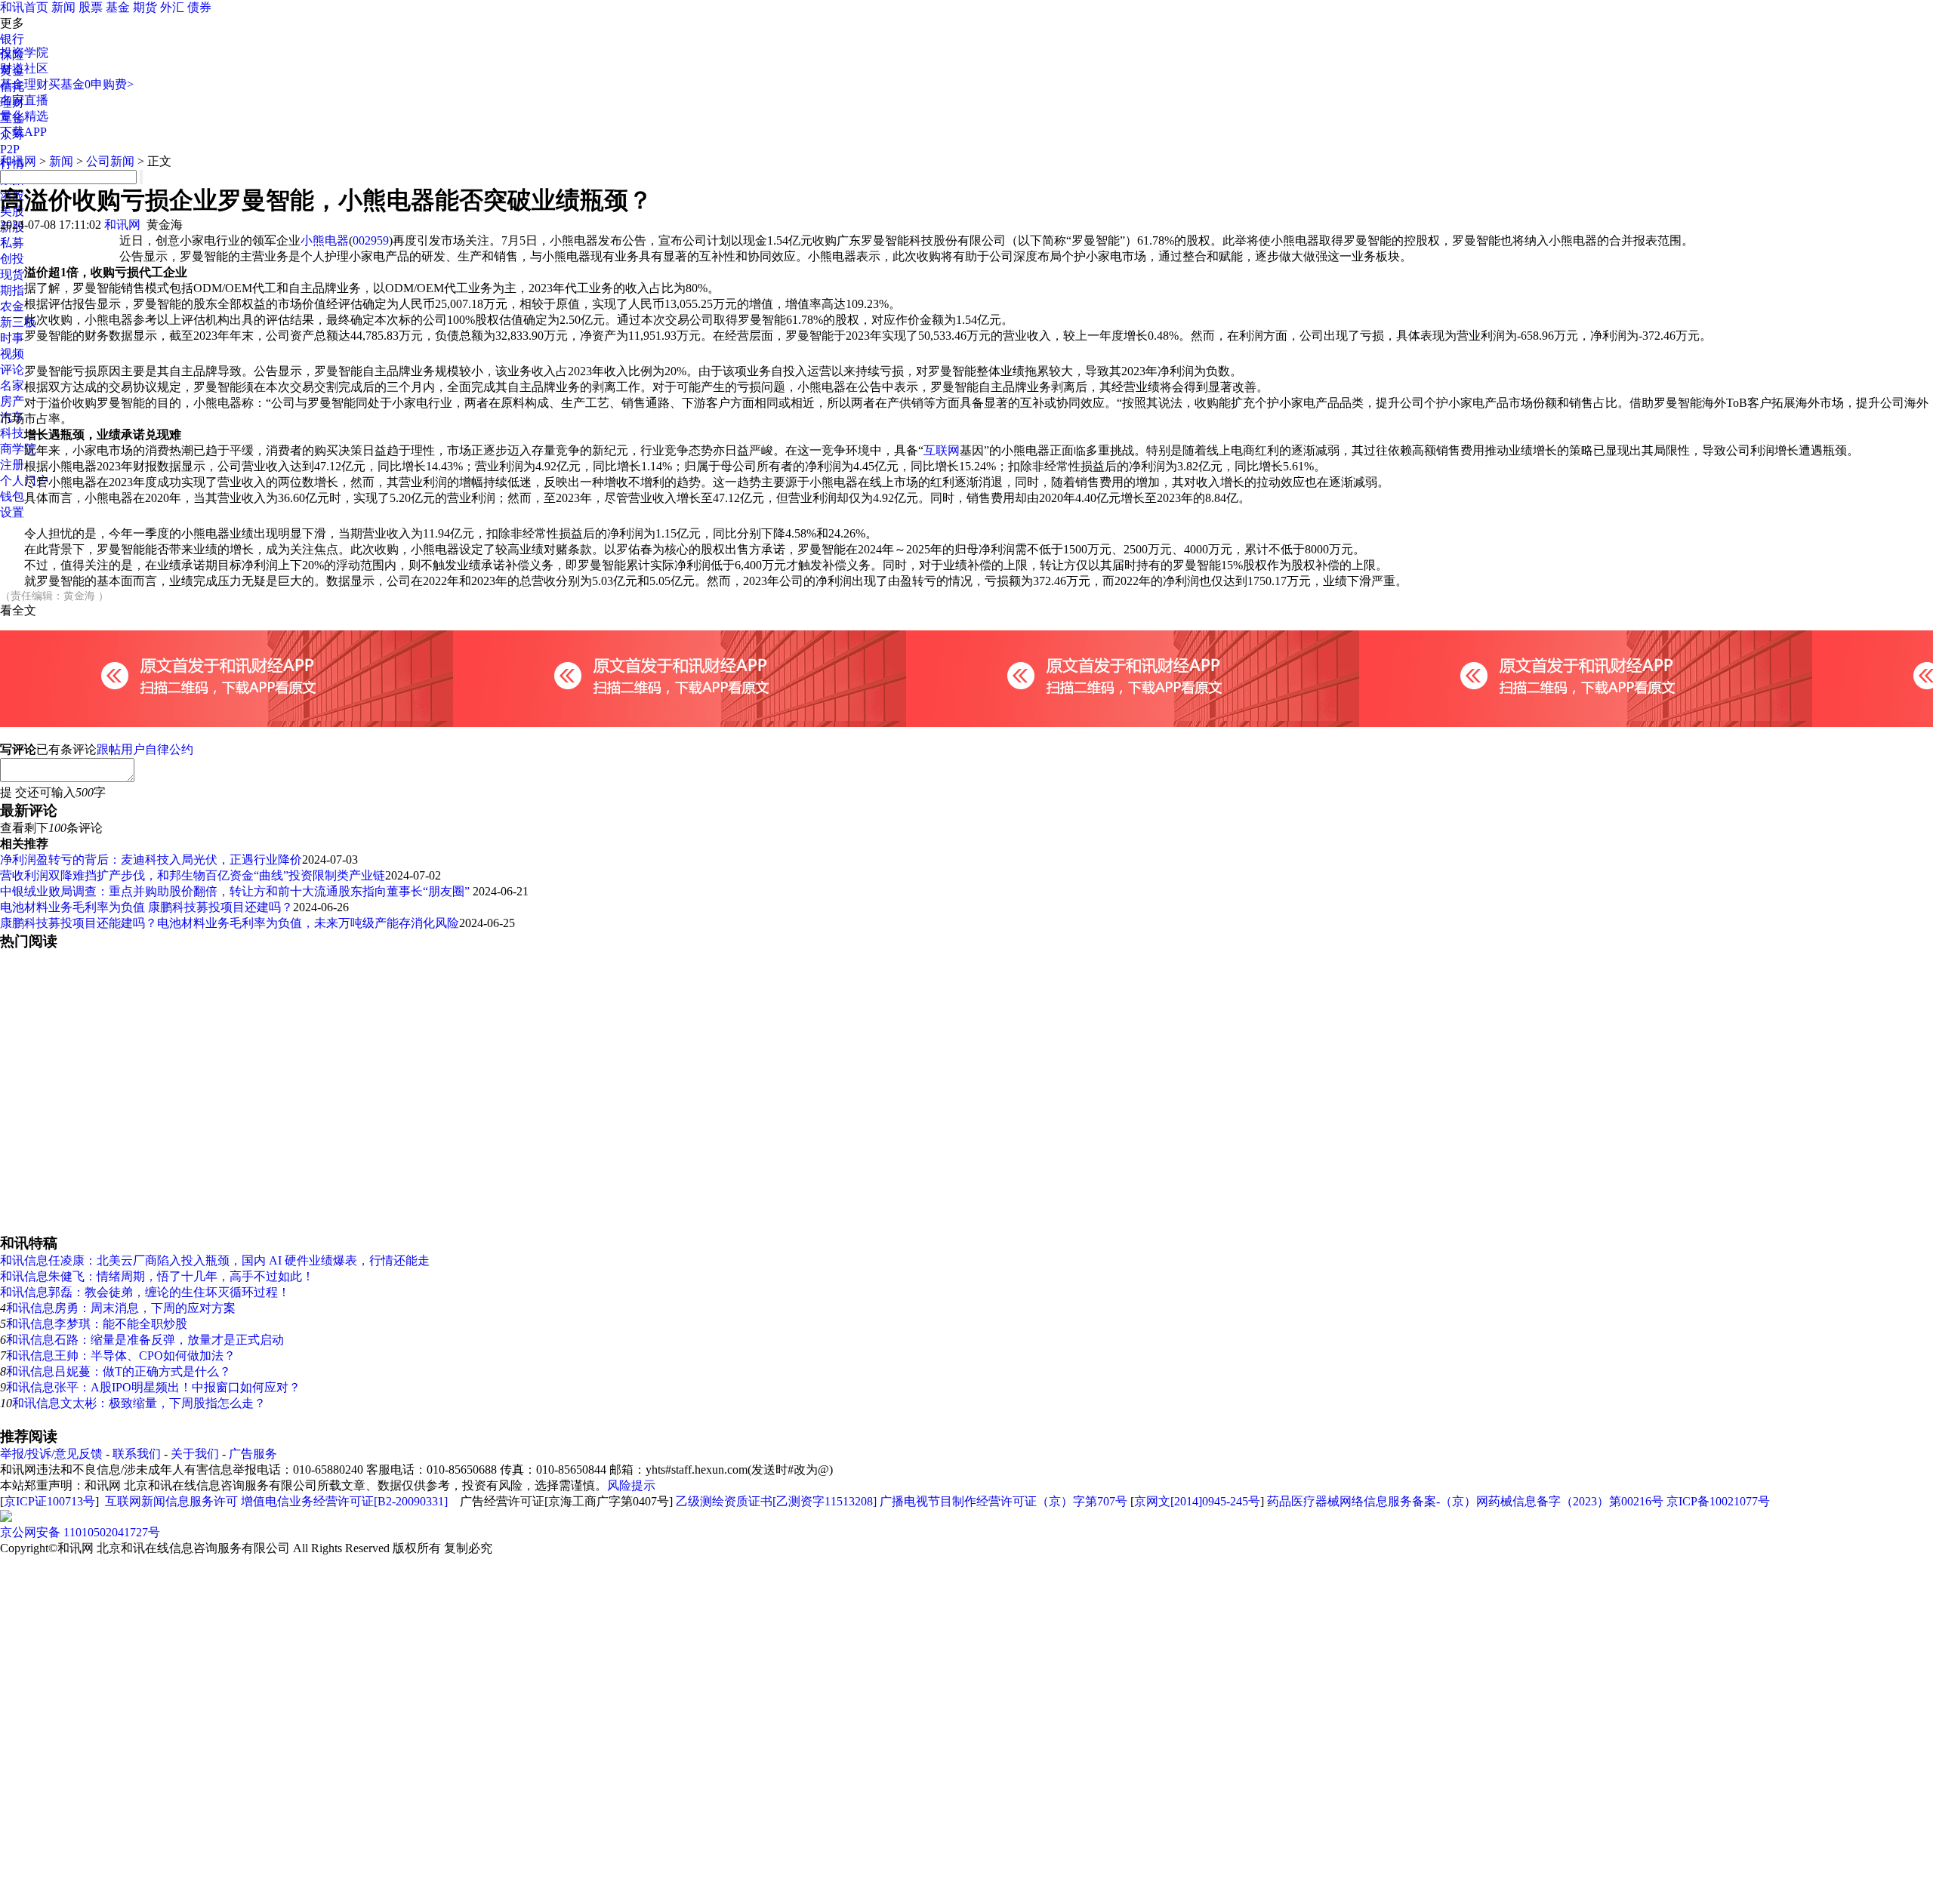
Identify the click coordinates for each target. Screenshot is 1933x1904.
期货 (145, 7)
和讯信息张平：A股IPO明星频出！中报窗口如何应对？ (153, 1387)
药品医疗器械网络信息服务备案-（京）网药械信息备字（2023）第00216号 (1465, 1501)
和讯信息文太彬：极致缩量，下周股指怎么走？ (139, 1403)
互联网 (942, 450)
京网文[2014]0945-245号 (1197, 1501)
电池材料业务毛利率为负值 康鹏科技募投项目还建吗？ (146, 907)
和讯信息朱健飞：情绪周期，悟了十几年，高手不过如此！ (157, 1276)
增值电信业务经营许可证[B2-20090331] (344, 1501)
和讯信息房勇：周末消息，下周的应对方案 (121, 1308)
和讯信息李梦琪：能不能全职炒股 (97, 1324)
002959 (371, 240)
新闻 (63, 7)
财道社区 (24, 68)
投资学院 (24, 52)
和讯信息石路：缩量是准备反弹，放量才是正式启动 (145, 1340)
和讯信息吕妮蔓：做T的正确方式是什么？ (119, 1371)
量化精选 (24, 116)
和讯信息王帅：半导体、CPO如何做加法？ (121, 1356)
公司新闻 (110, 161)
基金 (118, 7)
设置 (12, 512)
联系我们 (137, 1454)
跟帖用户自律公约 (145, 749)
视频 (12, 354)
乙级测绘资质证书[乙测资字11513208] (776, 1501)
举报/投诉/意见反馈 (51, 1454)
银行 (12, 39)
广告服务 (253, 1454)
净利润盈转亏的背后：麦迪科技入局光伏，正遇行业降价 (151, 860)
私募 (12, 243)
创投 (12, 259)
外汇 (172, 7)
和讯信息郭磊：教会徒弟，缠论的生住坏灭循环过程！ (145, 1292)
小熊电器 (325, 240)
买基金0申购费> (91, 84)
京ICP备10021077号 (1718, 1501)
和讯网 (18, 161)
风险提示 (631, 1485)
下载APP (23, 132)
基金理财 (24, 84)
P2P (10, 149)
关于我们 (195, 1454)
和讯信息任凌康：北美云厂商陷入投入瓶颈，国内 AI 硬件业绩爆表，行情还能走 (215, 1260)
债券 (199, 7)
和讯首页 (24, 7)
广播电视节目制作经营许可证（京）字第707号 (1003, 1501)
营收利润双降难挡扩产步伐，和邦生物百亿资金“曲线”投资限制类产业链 (193, 875)
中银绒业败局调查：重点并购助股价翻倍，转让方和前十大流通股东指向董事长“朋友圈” (236, 891)
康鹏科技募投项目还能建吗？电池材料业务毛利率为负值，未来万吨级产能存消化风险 (230, 923)
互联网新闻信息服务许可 (171, 1501)
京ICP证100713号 (49, 1501)
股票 (91, 7)
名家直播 (24, 100)
